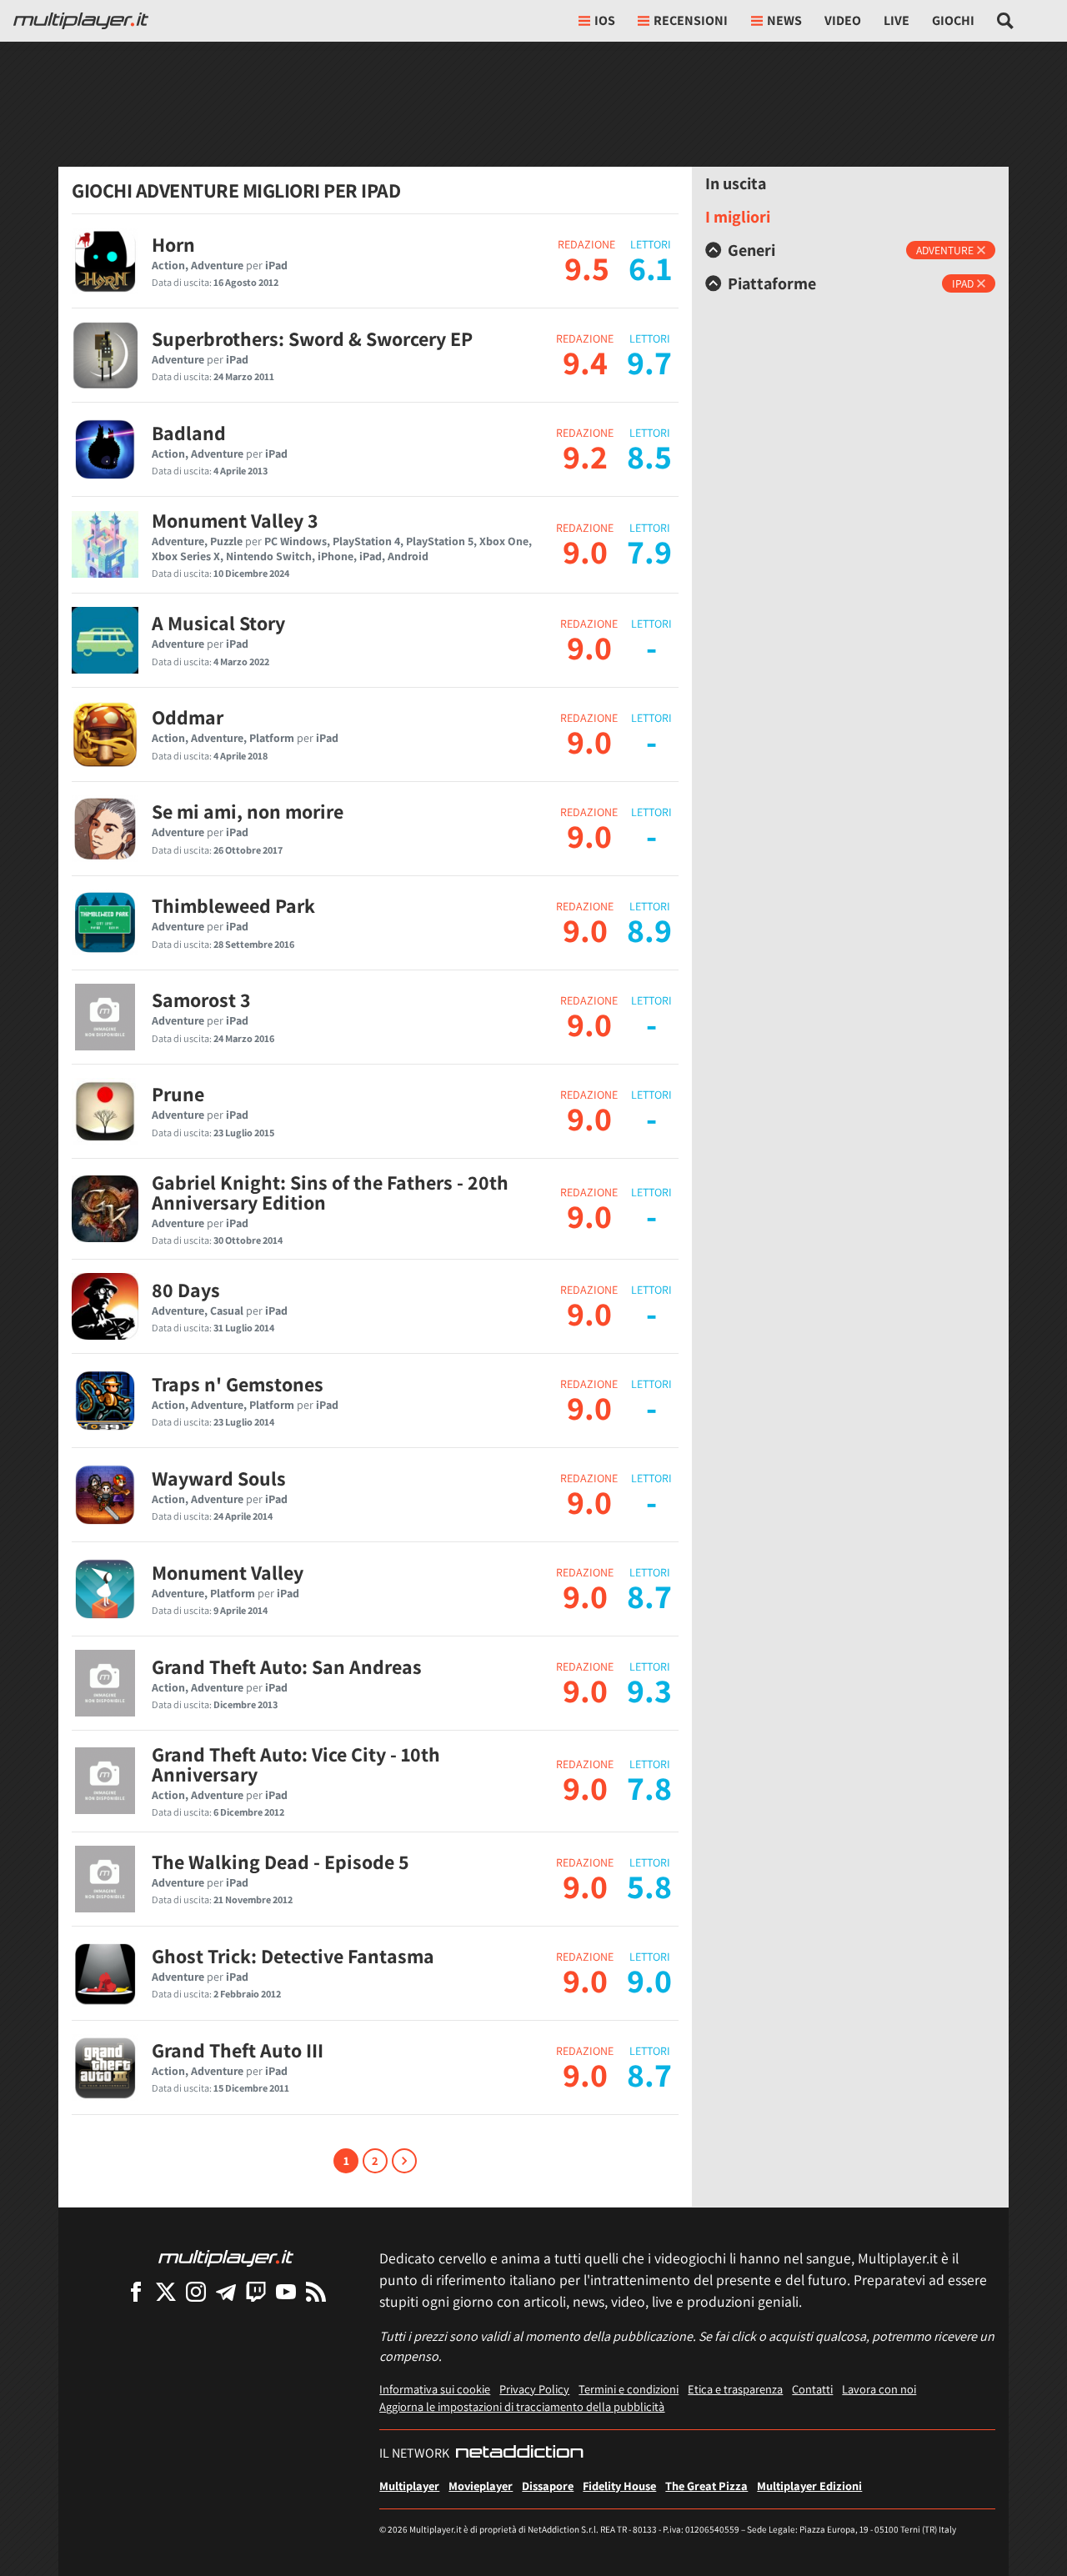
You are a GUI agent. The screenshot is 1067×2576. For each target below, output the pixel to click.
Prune (178, 1094)
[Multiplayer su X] (166, 2291)
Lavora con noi (879, 2389)
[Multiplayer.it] (81, 21)
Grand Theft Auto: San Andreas (287, 1666)
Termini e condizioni (629, 2389)
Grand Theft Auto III (238, 2050)
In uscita (736, 183)
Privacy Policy (534, 2389)
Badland (189, 433)
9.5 (587, 268)
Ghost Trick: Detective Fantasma (293, 1956)
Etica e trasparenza (735, 2389)
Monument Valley (228, 1572)
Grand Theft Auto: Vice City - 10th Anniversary (296, 1764)
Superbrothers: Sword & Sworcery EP (312, 338)
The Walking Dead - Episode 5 (281, 1862)
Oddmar (188, 717)
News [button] (784, 20)
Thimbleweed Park (233, 905)
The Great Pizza (706, 2486)
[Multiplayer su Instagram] (196, 2291)
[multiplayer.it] (226, 2257)
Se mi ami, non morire (248, 811)
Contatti (812, 2389)
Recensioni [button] (691, 20)
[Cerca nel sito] (1006, 21)
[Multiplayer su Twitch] (256, 2291)
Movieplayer (481, 2486)
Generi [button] (751, 250)
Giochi (953, 20)
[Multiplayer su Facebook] (136, 2291)
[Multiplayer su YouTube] (286, 2291)
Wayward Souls (219, 1478)
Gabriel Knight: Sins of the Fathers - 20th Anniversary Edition (330, 1192)
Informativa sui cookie (435, 2389)
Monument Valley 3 (235, 520)
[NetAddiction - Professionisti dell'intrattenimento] (519, 2453)
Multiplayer (409, 2486)
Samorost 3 (201, 1000)
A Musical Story (218, 623)
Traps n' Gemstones (238, 1384)
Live (897, 20)
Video (843, 20)
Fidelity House (619, 2486)
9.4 (585, 362)
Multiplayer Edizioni (809, 2486)
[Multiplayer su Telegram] (226, 2291)
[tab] (850, 250)
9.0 (585, 551)
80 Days (186, 1290)
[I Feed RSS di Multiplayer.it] (316, 2291)
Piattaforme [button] (772, 283)
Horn (173, 244)
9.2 (585, 456)
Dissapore (548, 2486)
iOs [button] (605, 20)
